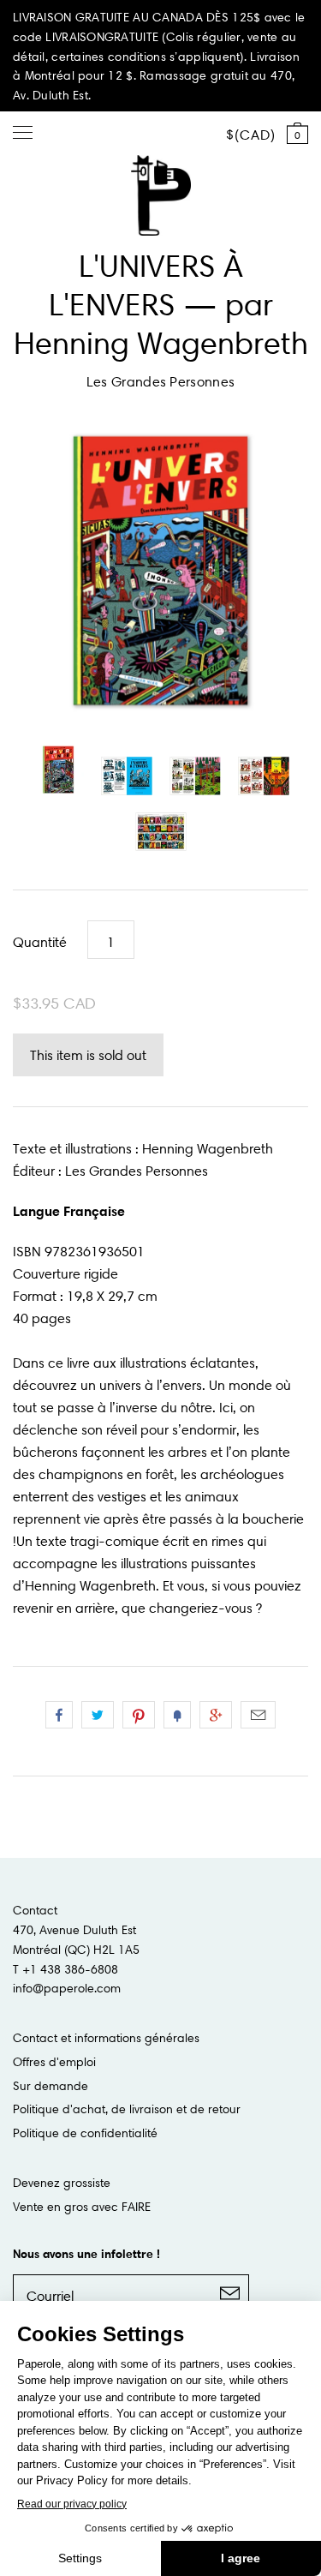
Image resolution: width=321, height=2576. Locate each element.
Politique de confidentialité (85, 2133)
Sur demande (51, 2086)
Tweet (98, 1715)
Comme (59, 1715)
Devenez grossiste (62, 2183)
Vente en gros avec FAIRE (82, 2207)
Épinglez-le (139, 1715)
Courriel (258, 1715)
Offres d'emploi (54, 2062)
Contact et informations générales (106, 2038)
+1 (216, 1715)
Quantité (40, 942)
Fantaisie (177, 1715)
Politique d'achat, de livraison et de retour (127, 2109)
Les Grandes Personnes (161, 381)
